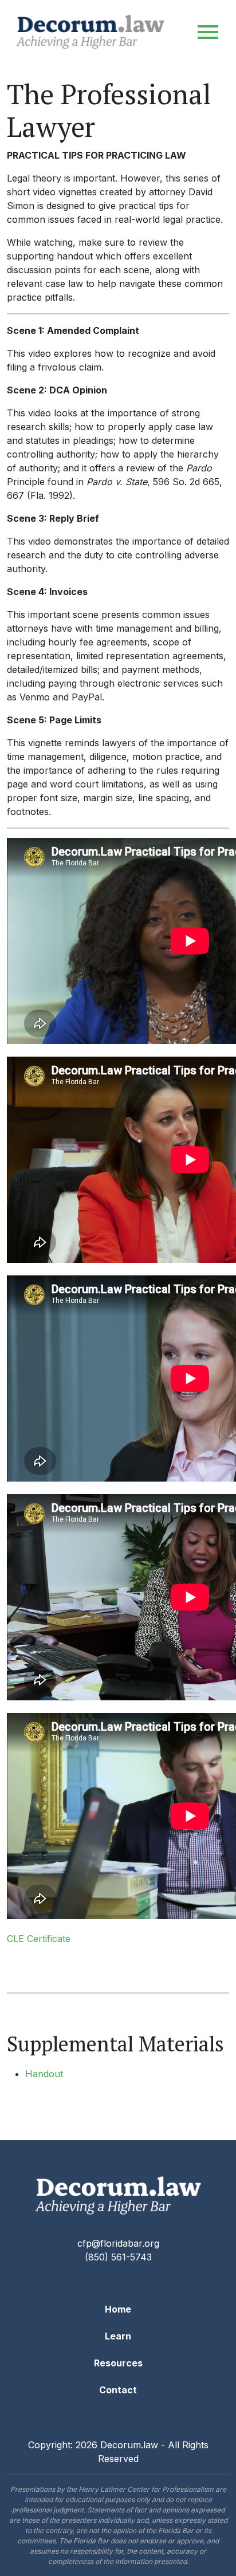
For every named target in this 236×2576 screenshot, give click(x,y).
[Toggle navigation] (208, 32)
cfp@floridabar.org (118, 2243)
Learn (118, 2336)
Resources (118, 2363)
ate (64, 1939)
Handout (44, 2074)
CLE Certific (32, 1939)
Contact (118, 2390)
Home (118, 2309)
